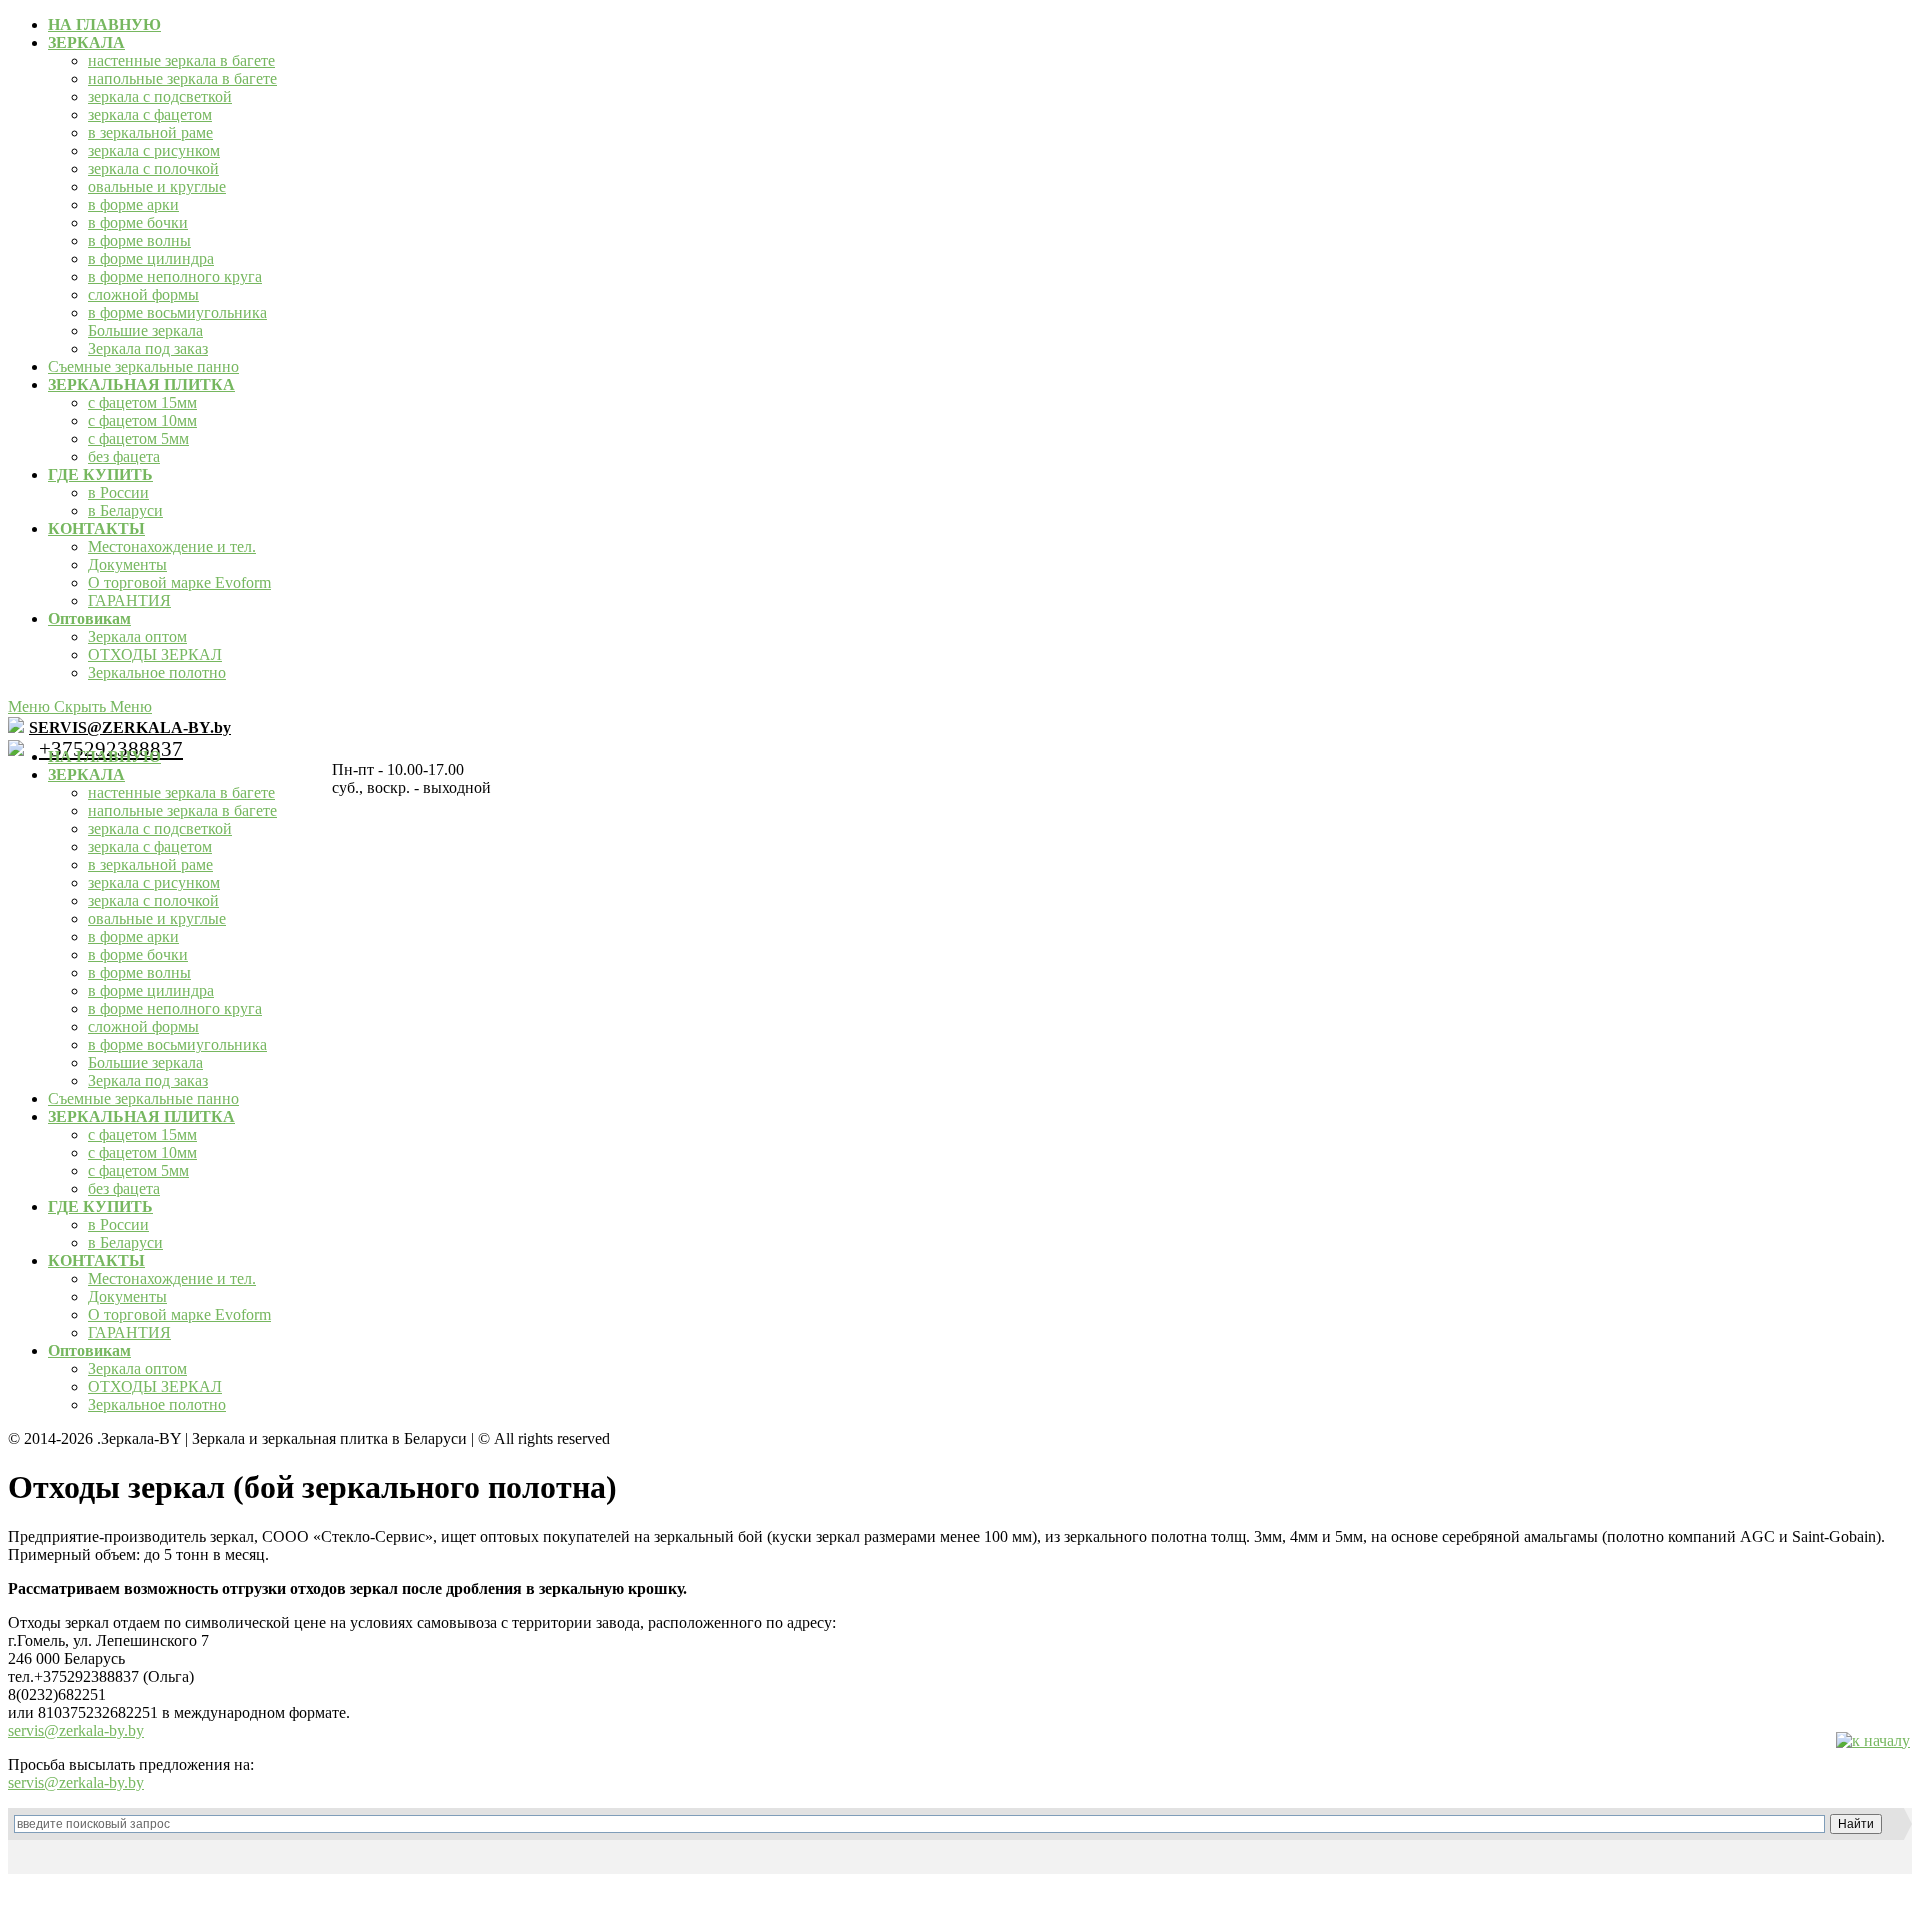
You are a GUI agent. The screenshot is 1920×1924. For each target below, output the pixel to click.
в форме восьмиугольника (177, 312)
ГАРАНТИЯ (129, 600)
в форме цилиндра (151, 258)
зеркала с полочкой (153, 168)
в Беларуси (125, 510)
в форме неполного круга (175, 276)
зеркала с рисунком (154, 150)
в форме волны (139, 240)
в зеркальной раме (150, 132)
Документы (127, 564)
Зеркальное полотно (157, 672)
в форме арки (133, 204)
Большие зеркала (145, 330)
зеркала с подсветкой (160, 96)
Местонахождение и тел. (172, 546)
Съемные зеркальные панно (143, 366)
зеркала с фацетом (150, 114)
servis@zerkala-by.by (76, 1730)
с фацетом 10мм (142, 420)
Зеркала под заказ (148, 348)
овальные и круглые (157, 186)
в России (118, 492)
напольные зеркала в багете (182, 78)
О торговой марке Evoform (179, 582)
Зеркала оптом (137, 636)
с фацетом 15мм (142, 402)
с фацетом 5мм (138, 438)
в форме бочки (138, 222)
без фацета (124, 456)
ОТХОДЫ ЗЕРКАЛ (155, 654)
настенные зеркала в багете (181, 60)
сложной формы (143, 294)
